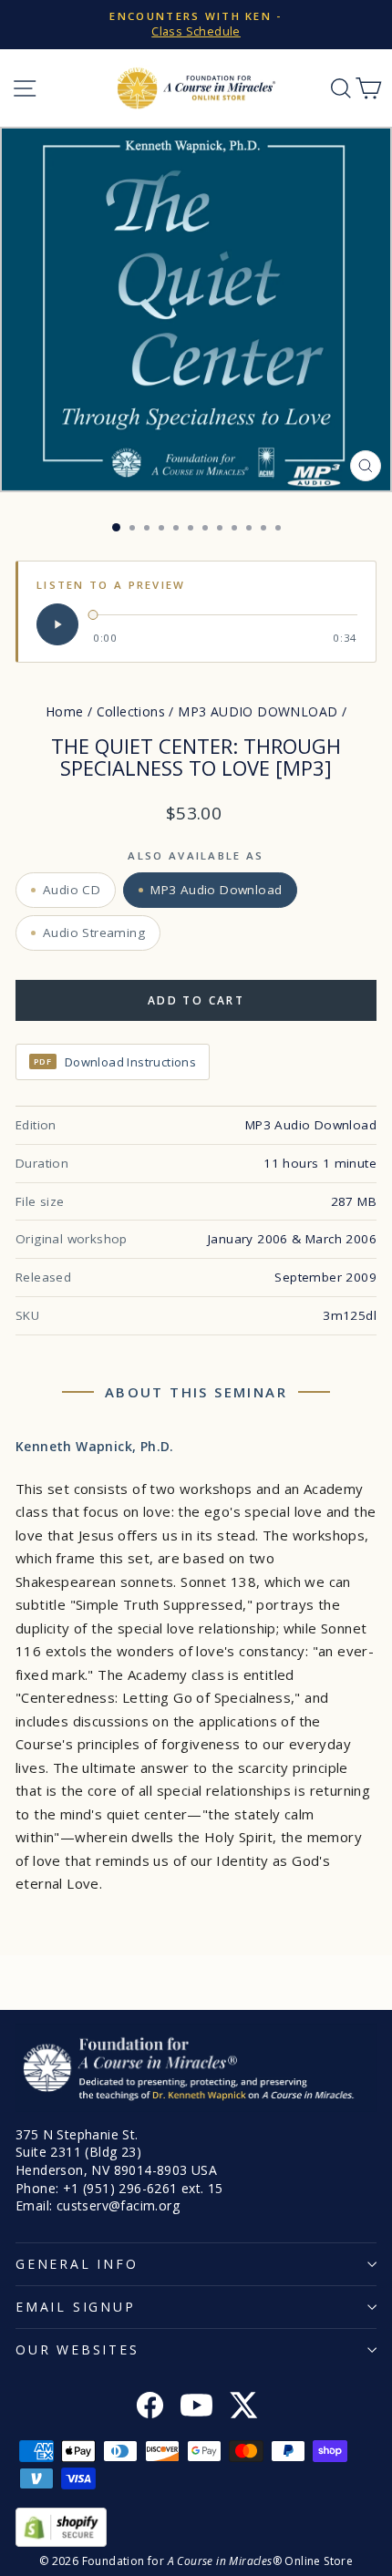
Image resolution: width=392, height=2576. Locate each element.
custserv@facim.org (118, 2205)
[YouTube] (196, 2407)
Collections (131, 711)
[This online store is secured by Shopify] (196, 2527)
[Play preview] (57, 624)
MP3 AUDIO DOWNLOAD (258, 711)
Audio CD (72, 890)
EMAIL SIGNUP (76, 2307)
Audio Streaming (94, 933)
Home (65, 711)
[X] (243, 2407)
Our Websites (77, 2349)
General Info (77, 2264)
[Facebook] (150, 2407)
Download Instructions (115, 1062)
